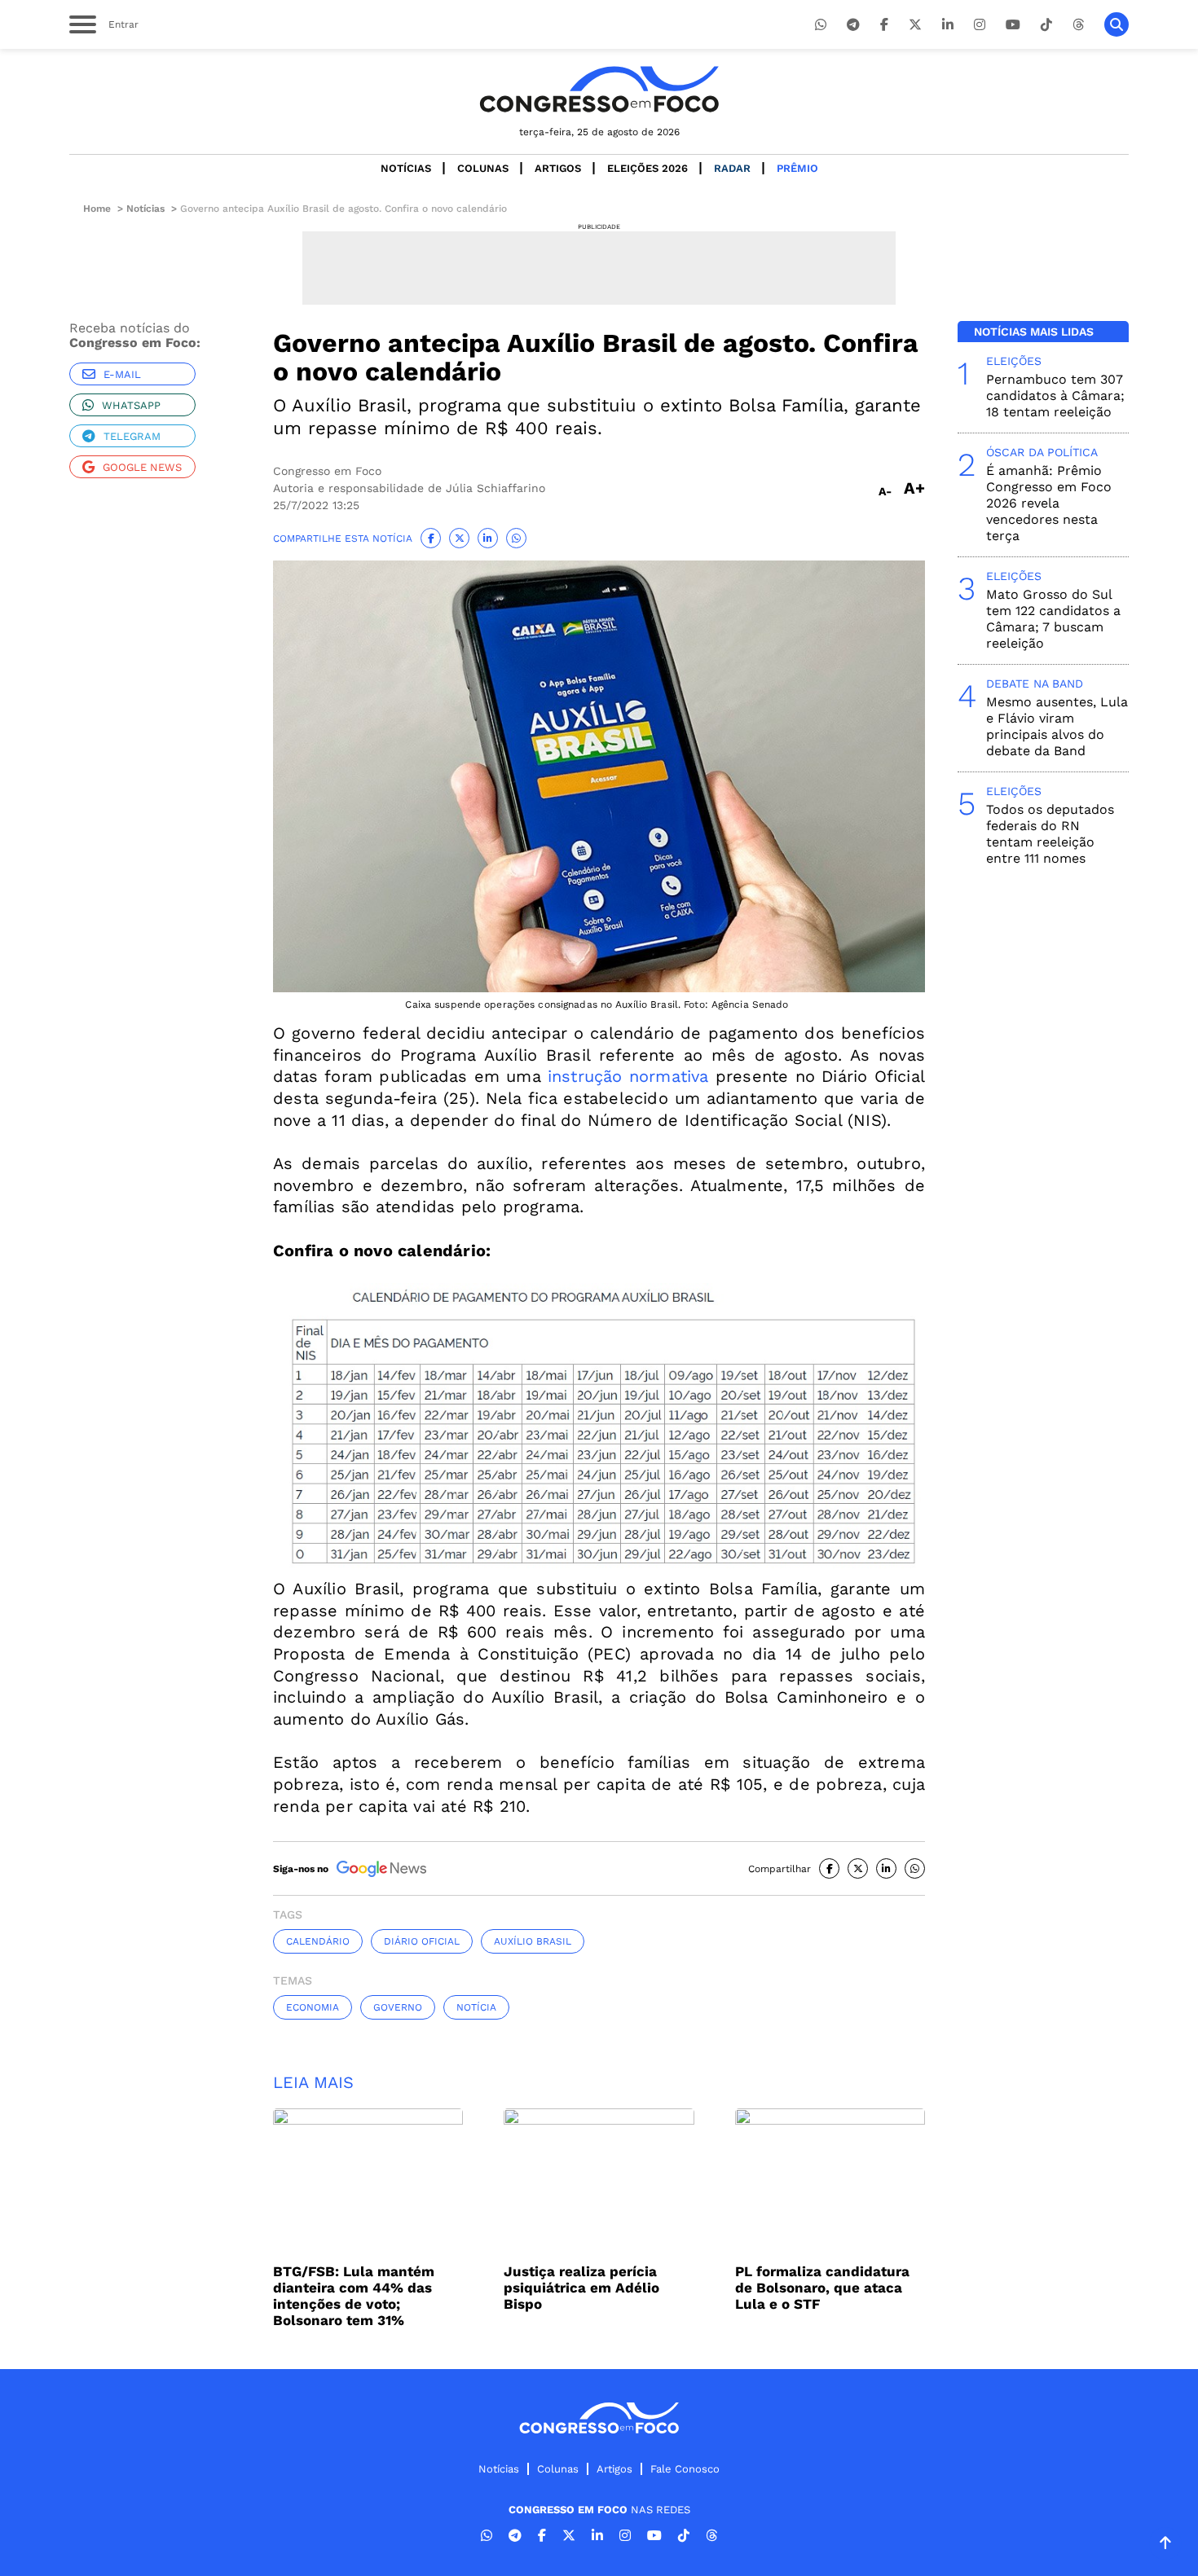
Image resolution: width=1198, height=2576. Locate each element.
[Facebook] (884, 25)
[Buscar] (1117, 24)
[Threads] (1078, 25)
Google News (142, 467)
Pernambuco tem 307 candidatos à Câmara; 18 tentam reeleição (1055, 396)
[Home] (599, 89)
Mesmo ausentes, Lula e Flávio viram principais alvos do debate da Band (1057, 726)
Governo (398, 2007)
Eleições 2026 (647, 168)
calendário (318, 1941)
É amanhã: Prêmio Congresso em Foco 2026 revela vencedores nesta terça (1049, 503)
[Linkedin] (948, 25)
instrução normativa (628, 1076)
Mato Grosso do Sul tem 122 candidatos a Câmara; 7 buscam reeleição (1053, 619)
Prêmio (797, 168)
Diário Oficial (422, 1941)
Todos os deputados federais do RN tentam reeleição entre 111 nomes (1050, 834)
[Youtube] (1013, 25)
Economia (313, 2007)
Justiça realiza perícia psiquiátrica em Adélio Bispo (581, 2288)
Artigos (558, 168)
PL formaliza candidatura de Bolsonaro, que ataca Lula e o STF (822, 2288)
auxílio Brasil (533, 1941)
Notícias (406, 168)
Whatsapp (131, 405)
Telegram (132, 436)
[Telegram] (853, 25)
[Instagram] (980, 25)
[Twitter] (915, 25)
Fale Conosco (685, 2469)
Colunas (483, 168)
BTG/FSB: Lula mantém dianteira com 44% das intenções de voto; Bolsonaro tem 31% (354, 2296)
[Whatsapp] (821, 25)
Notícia (476, 2007)
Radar (732, 168)
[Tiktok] (1046, 25)
